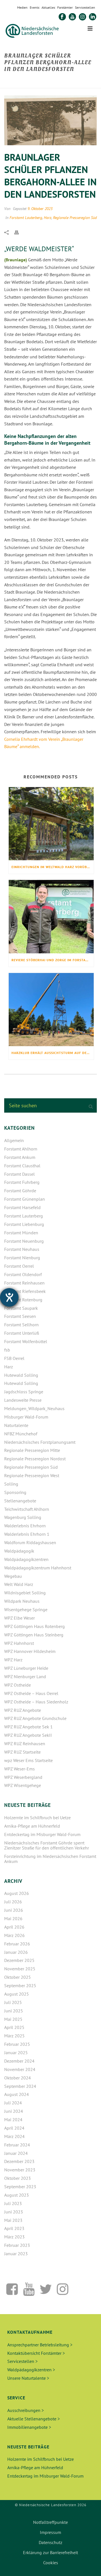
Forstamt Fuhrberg (22, 1182)
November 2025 (20, 1969)
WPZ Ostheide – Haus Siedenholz (36, 1702)
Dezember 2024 (19, 2061)
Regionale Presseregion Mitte (32, 1450)
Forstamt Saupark (21, 1308)
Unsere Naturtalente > (28, 2378)
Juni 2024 (14, 2111)
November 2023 (20, 2170)
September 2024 (20, 2086)
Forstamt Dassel (19, 1174)
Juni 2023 (14, 2212)
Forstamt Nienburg (22, 1258)
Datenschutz (50, 2542)
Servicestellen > (22, 2361)
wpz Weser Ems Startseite (28, 1760)
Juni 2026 (14, 1910)
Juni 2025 (14, 2011)
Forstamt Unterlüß (22, 1333)
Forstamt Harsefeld (22, 1207)
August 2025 (17, 1994)
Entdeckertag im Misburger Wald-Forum (42, 1834)
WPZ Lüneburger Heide (26, 1668)
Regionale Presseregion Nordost (35, 1459)
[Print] (19, 232)
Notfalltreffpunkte (50, 2522)
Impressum (50, 2532)
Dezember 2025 (19, 1960)
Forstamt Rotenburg (23, 1300)
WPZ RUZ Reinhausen (25, 1744)
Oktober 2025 (18, 1977)
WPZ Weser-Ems (19, 1769)
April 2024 (14, 2128)
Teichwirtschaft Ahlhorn (27, 1509)
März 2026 (14, 1935)
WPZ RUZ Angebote (23, 1710)
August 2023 (17, 2195)
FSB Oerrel (14, 1358)
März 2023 (14, 2237)
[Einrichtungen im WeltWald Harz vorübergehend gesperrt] (51, 824)
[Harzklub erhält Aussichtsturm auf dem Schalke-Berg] (51, 1010)
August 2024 (17, 2094)
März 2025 (14, 2036)
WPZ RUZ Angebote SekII (28, 1735)
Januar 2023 (16, 2254)
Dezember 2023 (19, 2161)
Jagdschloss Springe (24, 1392)
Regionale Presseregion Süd (75, 218)
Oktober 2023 (18, 2178)
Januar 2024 (16, 2153)
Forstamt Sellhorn (21, 1325)
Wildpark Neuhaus (22, 1601)
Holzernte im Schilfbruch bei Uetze (37, 1818)
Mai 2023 (13, 2220)
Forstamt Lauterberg (26, 218)
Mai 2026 (13, 1918)
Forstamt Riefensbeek (25, 1291)
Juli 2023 (13, 2203)
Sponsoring (15, 1492)
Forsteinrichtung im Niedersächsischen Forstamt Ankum (50, 1859)
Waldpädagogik (19, 1551)
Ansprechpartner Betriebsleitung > (40, 2345)
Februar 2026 (17, 1944)
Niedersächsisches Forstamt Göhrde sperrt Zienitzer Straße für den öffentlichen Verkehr (47, 1845)
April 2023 (14, 2228)
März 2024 (14, 2136)
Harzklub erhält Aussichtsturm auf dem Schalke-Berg (53, 1053)
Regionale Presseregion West (32, 1475)
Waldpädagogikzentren (26, 1559)
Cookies (51, 2563)
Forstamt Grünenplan (25, 1199)
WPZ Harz (13, 1660)
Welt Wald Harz (19, 1584)
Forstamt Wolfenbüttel (26, 1341)
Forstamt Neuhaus (22, 1249)
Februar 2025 (17, 2044)
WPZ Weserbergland (23, 1777)
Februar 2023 (17, 2245)
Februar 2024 (17, 2145)
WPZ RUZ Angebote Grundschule (35, 1718)
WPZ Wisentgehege (23, 1785)
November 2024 (20, 2069)
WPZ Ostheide (18, 1685)
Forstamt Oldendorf (23, 1274)
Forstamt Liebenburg (24, 1224)
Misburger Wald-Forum (26, 1417)
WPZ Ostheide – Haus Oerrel (31, 1693)
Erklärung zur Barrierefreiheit (50, 2552)
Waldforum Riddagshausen (30, 1542)
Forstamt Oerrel (19, 1266)
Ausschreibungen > (26, 2410)
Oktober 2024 (18, 2078)
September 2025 (20, 1985)
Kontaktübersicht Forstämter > (36, 2353)
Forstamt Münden (21, 1233)
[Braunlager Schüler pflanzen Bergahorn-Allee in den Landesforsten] (50, 120)
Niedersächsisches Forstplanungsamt (40, 1442)
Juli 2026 (13, 1902)
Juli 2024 (13, 2103)
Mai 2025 (13, 2019)
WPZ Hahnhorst (19, 1643)
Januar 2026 (16, 1952)
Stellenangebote (20, 1501)
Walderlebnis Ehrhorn (25, 1526)
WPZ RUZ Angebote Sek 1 (28, 1727)
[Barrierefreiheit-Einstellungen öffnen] (9, 1297)
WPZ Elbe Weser (19, 1618)
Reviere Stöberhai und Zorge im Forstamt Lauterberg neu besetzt (53, 960)
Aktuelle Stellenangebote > (34, 2419)
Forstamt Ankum (20, 1157)
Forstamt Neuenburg (24, 1241)
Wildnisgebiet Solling (25, 1593)
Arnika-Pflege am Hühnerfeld (32, 1826)
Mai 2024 (13, 2120)
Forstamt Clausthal (22, 1166)
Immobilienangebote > (29, 2427)
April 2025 (14, 2027)
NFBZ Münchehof (21, 1434)
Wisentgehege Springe (26, 1609)
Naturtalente (16, 1425)
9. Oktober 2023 (40, 209)
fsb (7, 1350)
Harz (48, 218)
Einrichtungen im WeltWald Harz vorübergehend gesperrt (53, 867)
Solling (11, 1484)
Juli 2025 (13, 2002)
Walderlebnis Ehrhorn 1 (27, 1534)
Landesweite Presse (23, 1400)
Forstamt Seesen (20, 1316)
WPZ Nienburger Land (25, 1676)
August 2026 (17, 1893)
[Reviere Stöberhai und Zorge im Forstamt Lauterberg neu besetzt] (51, 916)
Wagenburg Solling (23, 1517)
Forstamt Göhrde (20, 1191)
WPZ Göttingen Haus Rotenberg (35, 1626)
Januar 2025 (16, 2053)
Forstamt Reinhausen (24, 1283)
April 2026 (14, 1927)
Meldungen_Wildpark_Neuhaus (34, 1408)
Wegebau (13, 1576)
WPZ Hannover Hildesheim (30, 1651)
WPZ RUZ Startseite (22, 1752)
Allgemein (14, 1140)
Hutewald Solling (21, 1375)
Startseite (13, 81)
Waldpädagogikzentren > (31, 2370)
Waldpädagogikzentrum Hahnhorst (38, 1568)
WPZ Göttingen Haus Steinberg (34, 1635)
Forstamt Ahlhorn (21, 1149)
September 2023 (20, 2187)
